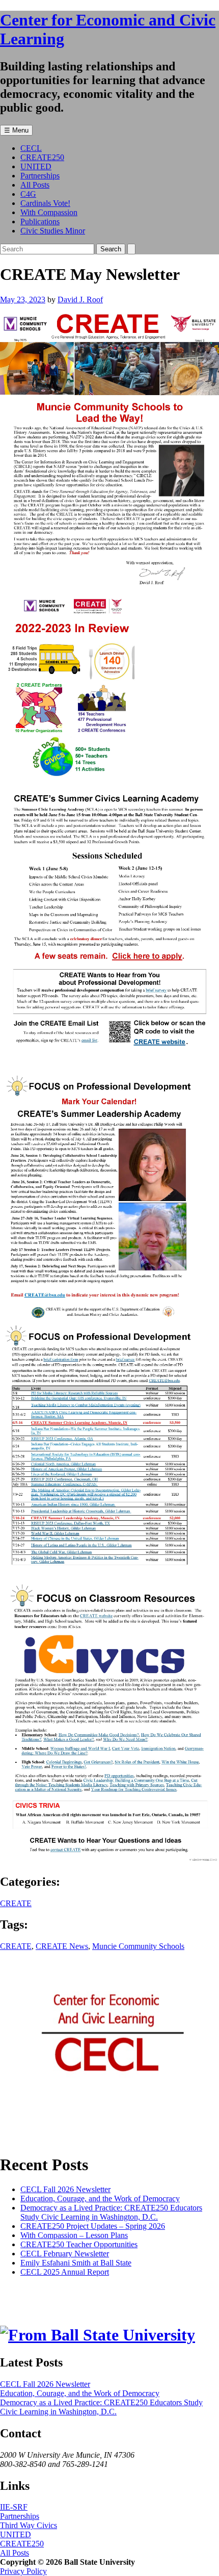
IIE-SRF (14, 2507)
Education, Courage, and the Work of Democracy (100, 2198)
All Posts (35, 185)
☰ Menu (16, 130)
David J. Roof (80, 300)
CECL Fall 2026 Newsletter (65, 2189)
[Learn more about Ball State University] (98, 2335)
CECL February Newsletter (65, 2254)
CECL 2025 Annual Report (65, 2272)
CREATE (16, 1903)
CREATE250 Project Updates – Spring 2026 (93, 2226)
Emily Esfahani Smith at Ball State (76, 2263)
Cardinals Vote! (45, 203)
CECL (31, 148)
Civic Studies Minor (53, 231)
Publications (40, 222)
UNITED (36, 166)
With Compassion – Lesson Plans (74, 2235)
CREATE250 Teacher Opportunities (79, 2244)
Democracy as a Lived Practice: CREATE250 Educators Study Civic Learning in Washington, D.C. (111, 2212)
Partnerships (40, 176)
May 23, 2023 (23, 300)
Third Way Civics (29, 2525)
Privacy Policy (23, 2571)
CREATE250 (42, 157)
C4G (28, 194)
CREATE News (62, 1946)
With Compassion (49, 212)
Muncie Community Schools (138, 1946)
